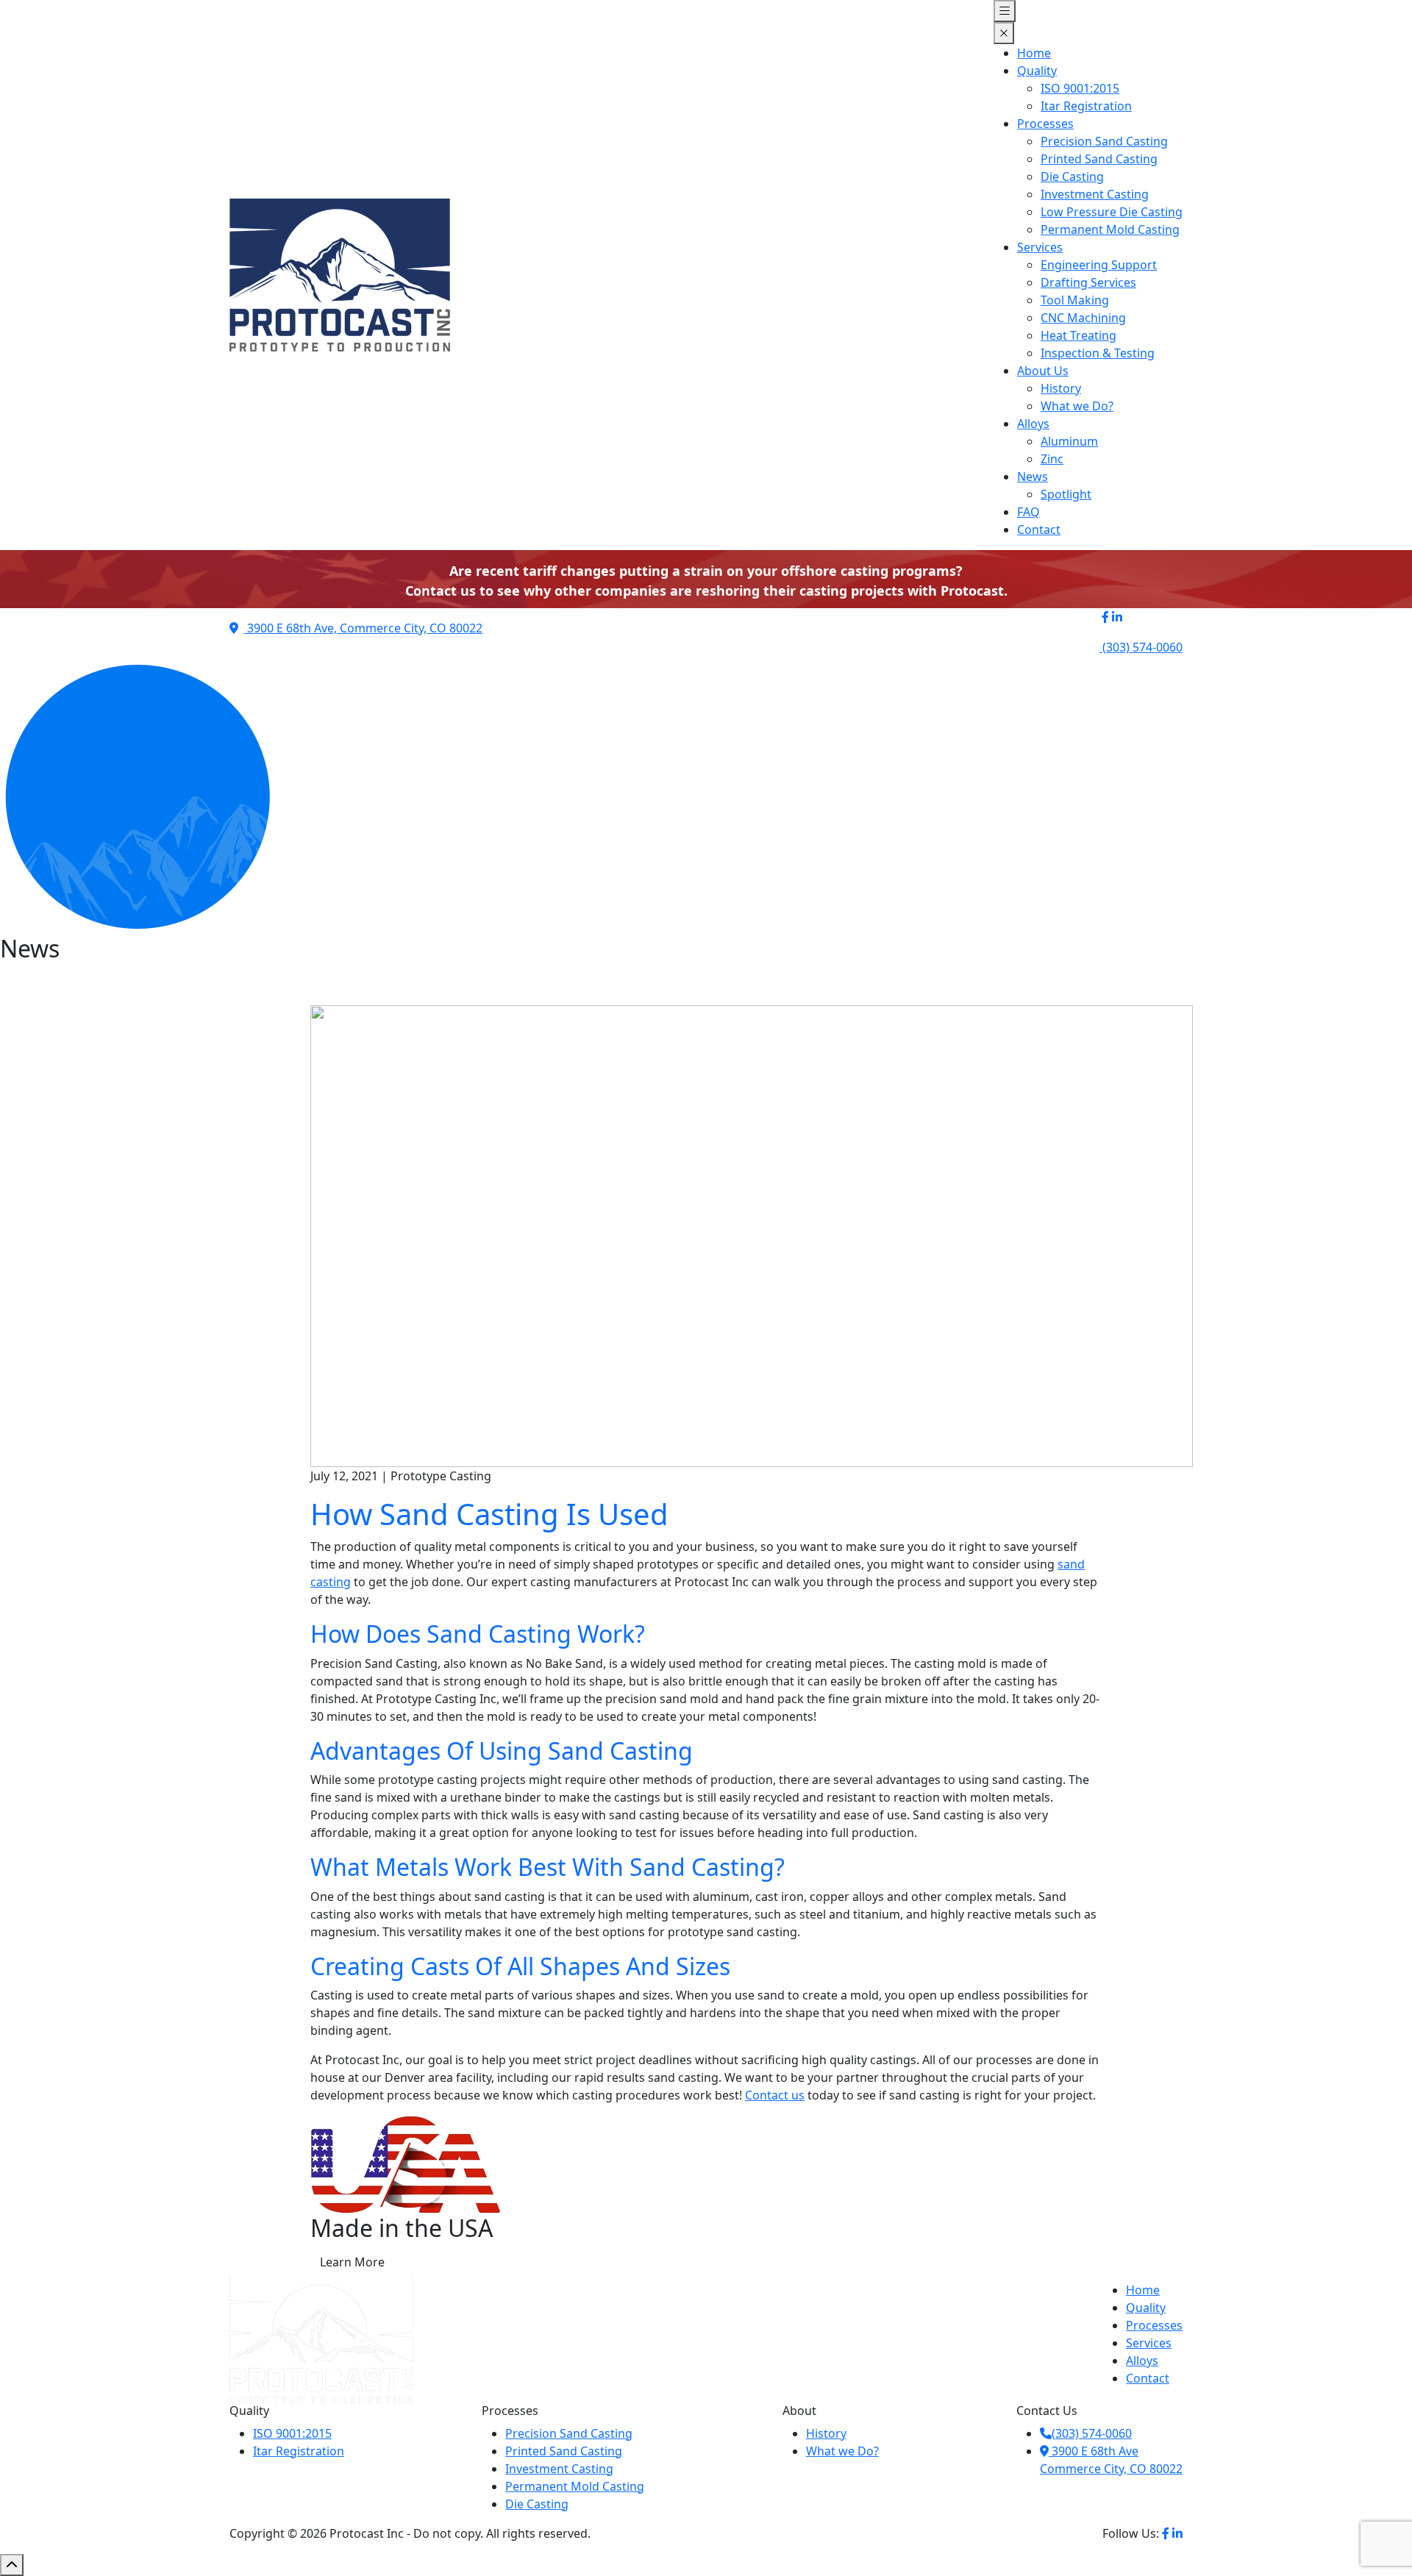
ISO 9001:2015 (1080, 88)
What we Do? (1077, 406)
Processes (1045, 124)
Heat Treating (1078, 335)
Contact (1039, 529)
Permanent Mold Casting (1110, 229)
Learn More (352, 2262)
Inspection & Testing (1098, 353)
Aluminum (1069, 441)
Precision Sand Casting (1104, 141)
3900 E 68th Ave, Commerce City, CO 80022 (363, 628)
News (1033, 477)
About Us (1043, 371)
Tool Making (1075, 300)
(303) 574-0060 (1092, 2433)
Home (1034, 53)
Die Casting (1072, 176)
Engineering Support (1099, 265)
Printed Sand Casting (1099, 159)
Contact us (775, 2095)
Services (1040, 247)
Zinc (1052, 459)
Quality (1037, 71)
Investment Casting (1095, 194)
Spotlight (1066, 494)
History (1061, 388)
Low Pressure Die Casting (1112, 212)
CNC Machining (1083, 318)
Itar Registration (1086, 106)
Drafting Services (1088, 282)
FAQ (1028, 512)
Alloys (1033, 424)
